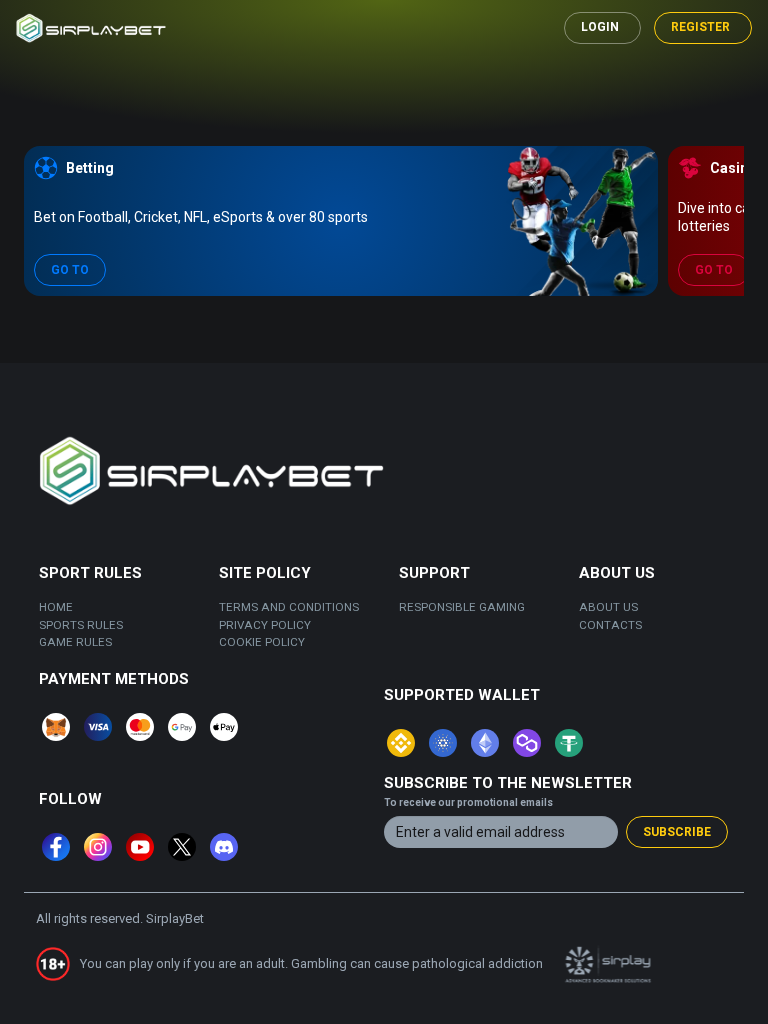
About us (608, 607)
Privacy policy (265, 625)
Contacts (610, 625)
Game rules (75, 642)
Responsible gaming (462, 607)
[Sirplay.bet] (91, 28)
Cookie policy (262, 642)
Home (56, 607)
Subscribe (677, 832)
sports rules (81, 625)
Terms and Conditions (289, 607)
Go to (70, 270)
